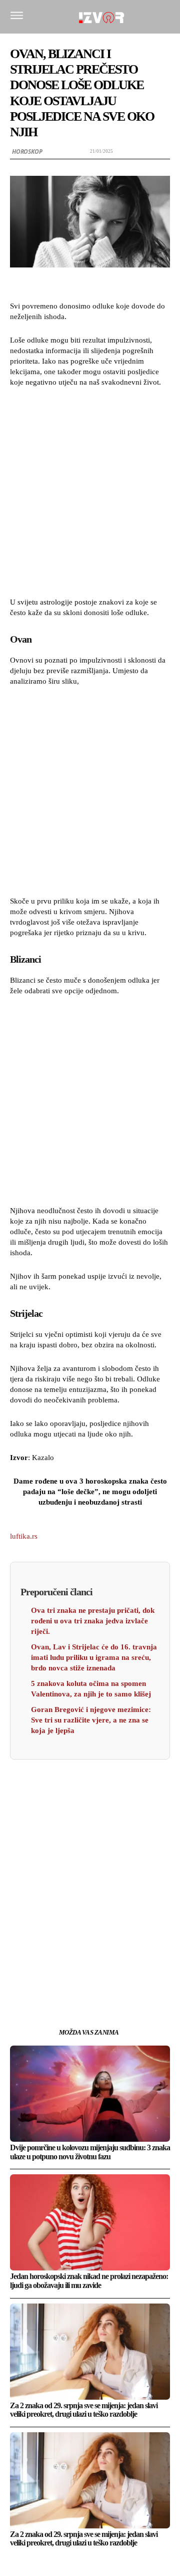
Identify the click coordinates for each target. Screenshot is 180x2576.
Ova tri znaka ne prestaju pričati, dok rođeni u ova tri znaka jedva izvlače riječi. (93, 1621)
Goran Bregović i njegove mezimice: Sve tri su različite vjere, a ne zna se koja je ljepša (91, 1720)
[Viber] (136, 1973)
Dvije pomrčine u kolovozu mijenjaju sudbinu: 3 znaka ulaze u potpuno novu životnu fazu (90, 2152)
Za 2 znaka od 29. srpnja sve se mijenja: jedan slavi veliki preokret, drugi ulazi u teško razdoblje (84, 2410)
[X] (67, 1973)
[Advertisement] (90, 491)
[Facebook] (44, 1973)
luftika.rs (24, 1536)
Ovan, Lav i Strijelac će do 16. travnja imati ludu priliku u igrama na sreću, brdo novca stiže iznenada (94, 1657)
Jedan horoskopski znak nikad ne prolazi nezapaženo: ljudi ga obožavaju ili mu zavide (89, 2281)
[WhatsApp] (90, 1973)
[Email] (113, 1973)
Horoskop (27, 152)
